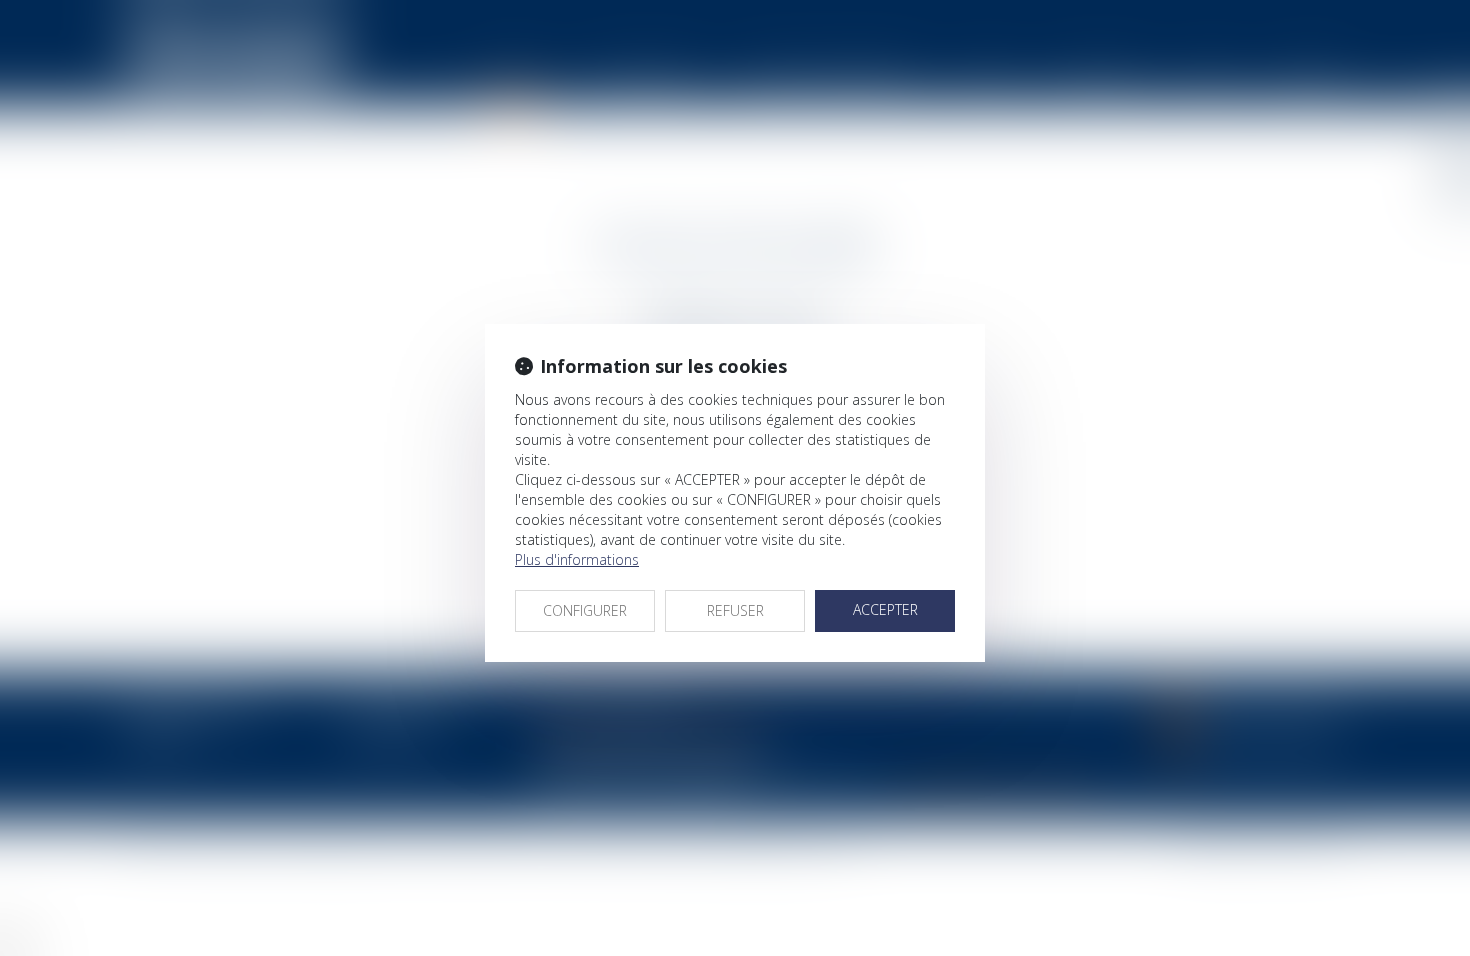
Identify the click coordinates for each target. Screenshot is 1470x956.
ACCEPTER (885, 609)
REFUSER (735, 610)
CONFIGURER (585, 610)
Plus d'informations (577, 559)
